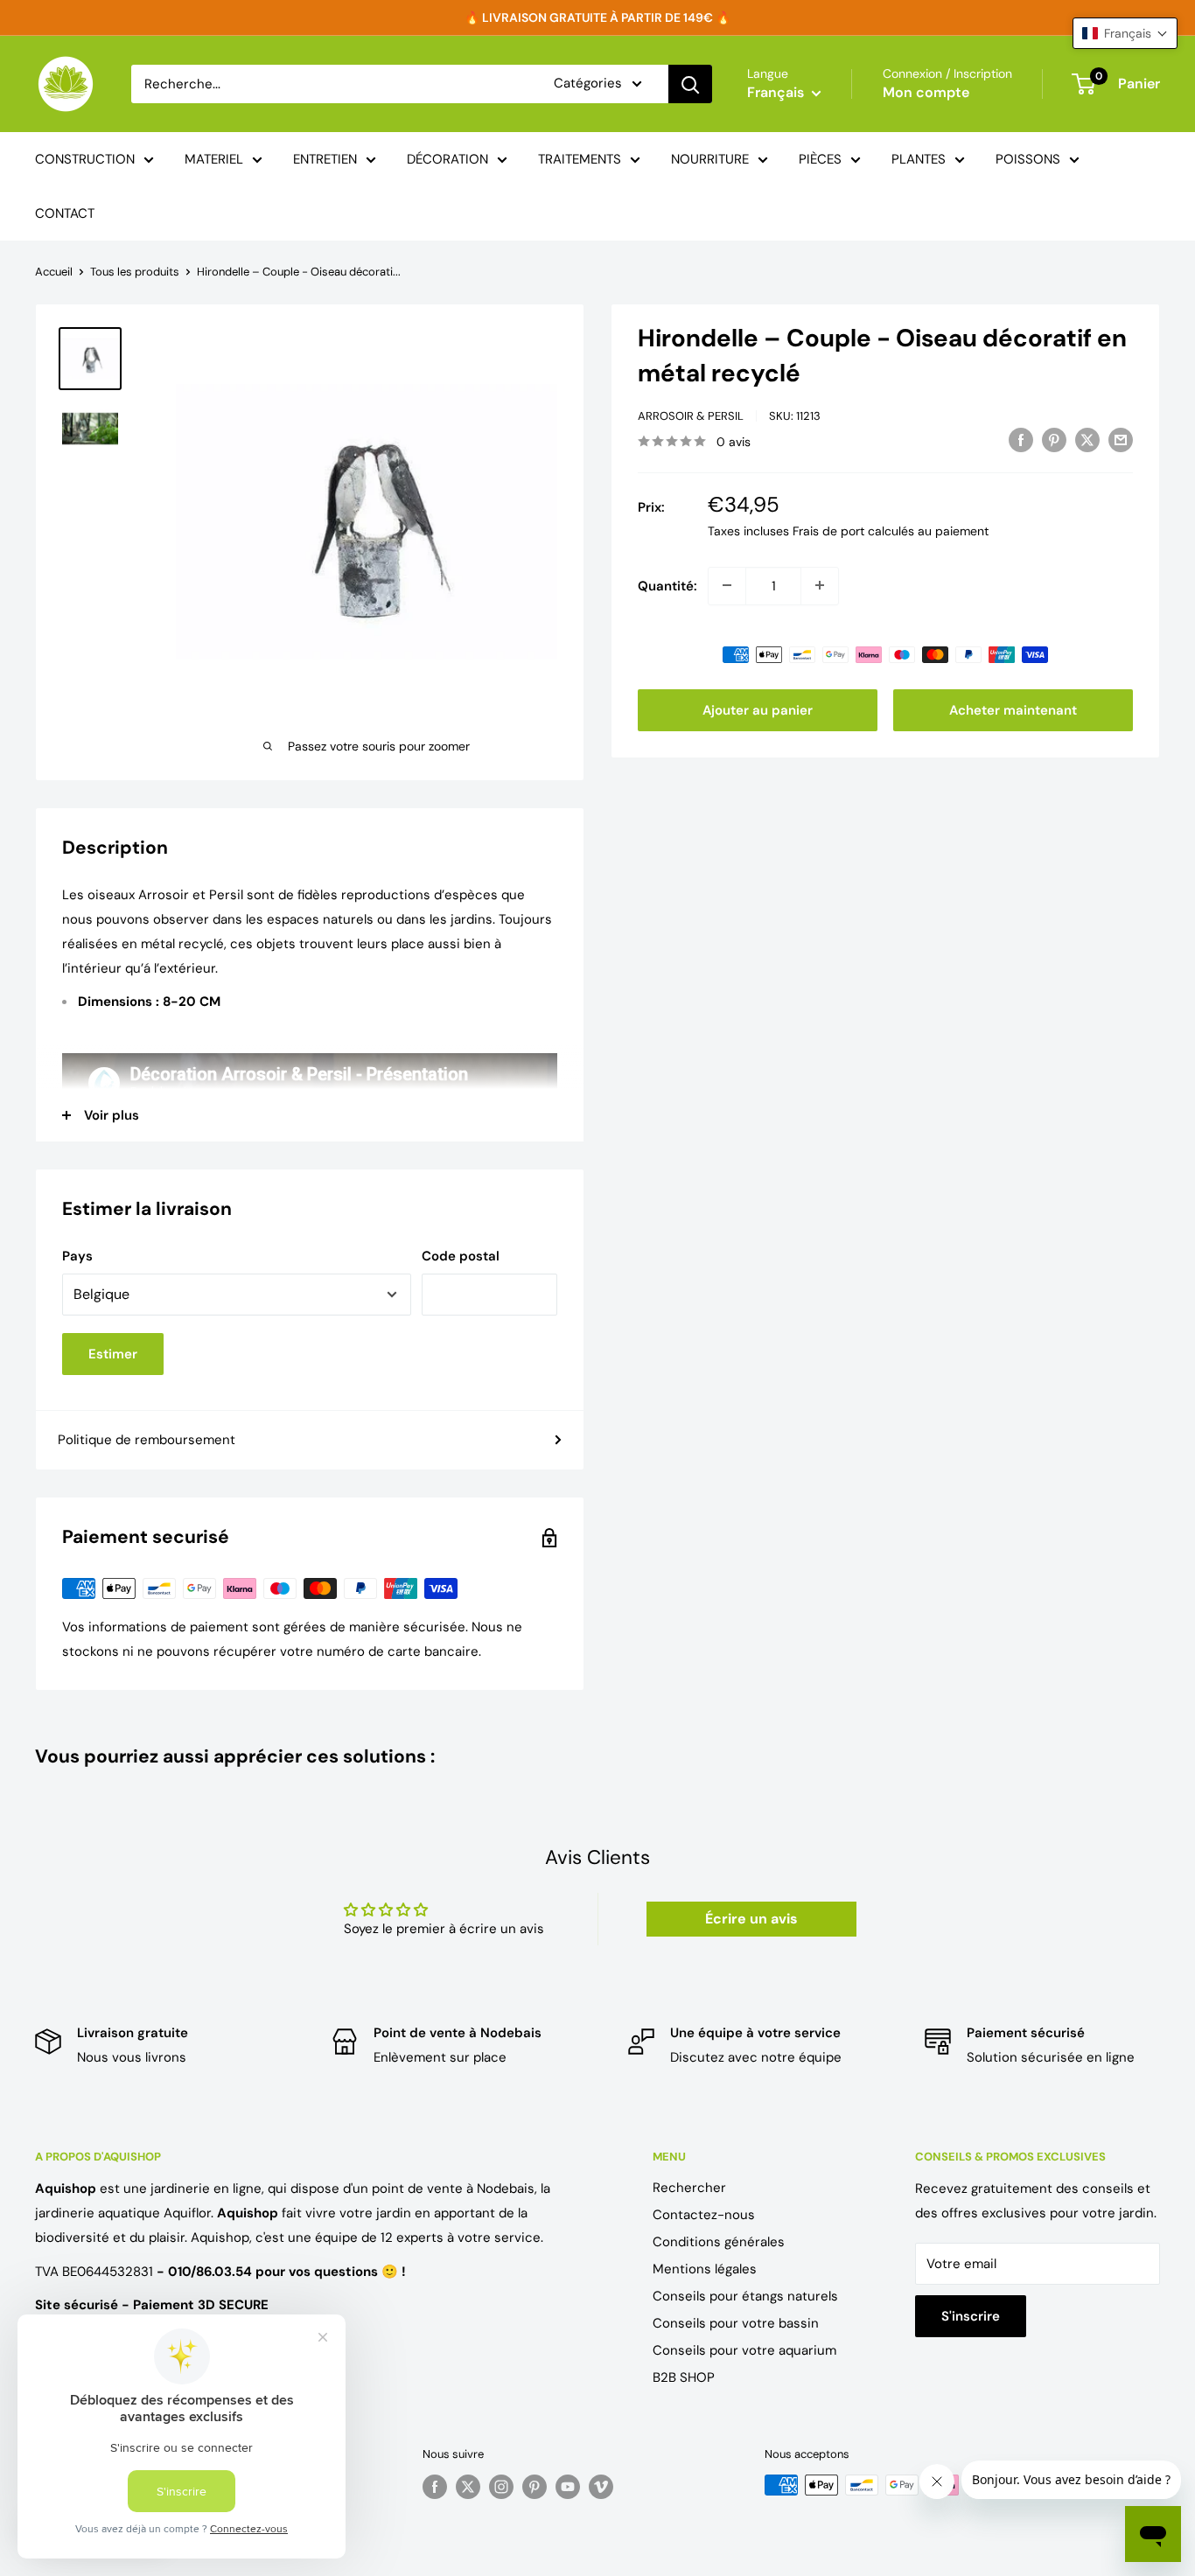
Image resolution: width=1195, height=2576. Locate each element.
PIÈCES (820, 159)
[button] (1125, 33)
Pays (77, 1256)
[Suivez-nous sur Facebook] (435, 2487)
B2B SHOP (684, 2377)
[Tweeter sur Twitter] (1087, 440)
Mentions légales (705, 2269)
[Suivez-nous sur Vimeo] (601, 2487)
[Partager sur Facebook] (1021, 440)
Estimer (113, 1354)
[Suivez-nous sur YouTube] (568, 2487)
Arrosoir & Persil (691, 416)
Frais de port (828, 530)
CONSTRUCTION (85, 159)
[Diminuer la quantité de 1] (727, 585)
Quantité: (667, 585)
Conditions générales (719, 2242)
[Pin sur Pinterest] (1054, 440)
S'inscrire (971, 2316)
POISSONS (1028, 159)
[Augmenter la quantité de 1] (820, 585)
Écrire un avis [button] (751, 1919)
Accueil (54, 272)
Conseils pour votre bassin (736, 2323)
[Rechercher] (690, 84)
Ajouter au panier (758, 709)
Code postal (461, 1256)
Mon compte (926, 92)
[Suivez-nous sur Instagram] (501, 2487)
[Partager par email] (1121, 440)
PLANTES (919, 159)
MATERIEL (214, 159)
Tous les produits (135, 272)
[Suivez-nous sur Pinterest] (535, 2487)
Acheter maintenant (1013, 709)
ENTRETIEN (325, 159)
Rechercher (689, 2188)
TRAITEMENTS (580, 159)
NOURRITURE (710, 159)
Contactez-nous (704, 2215)
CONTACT (65, 213)
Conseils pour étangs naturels (745, 2296)
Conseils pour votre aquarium (744, 2350)
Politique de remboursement (147, 1440)
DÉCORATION (447, 159)
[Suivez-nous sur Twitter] (468, 2487)
